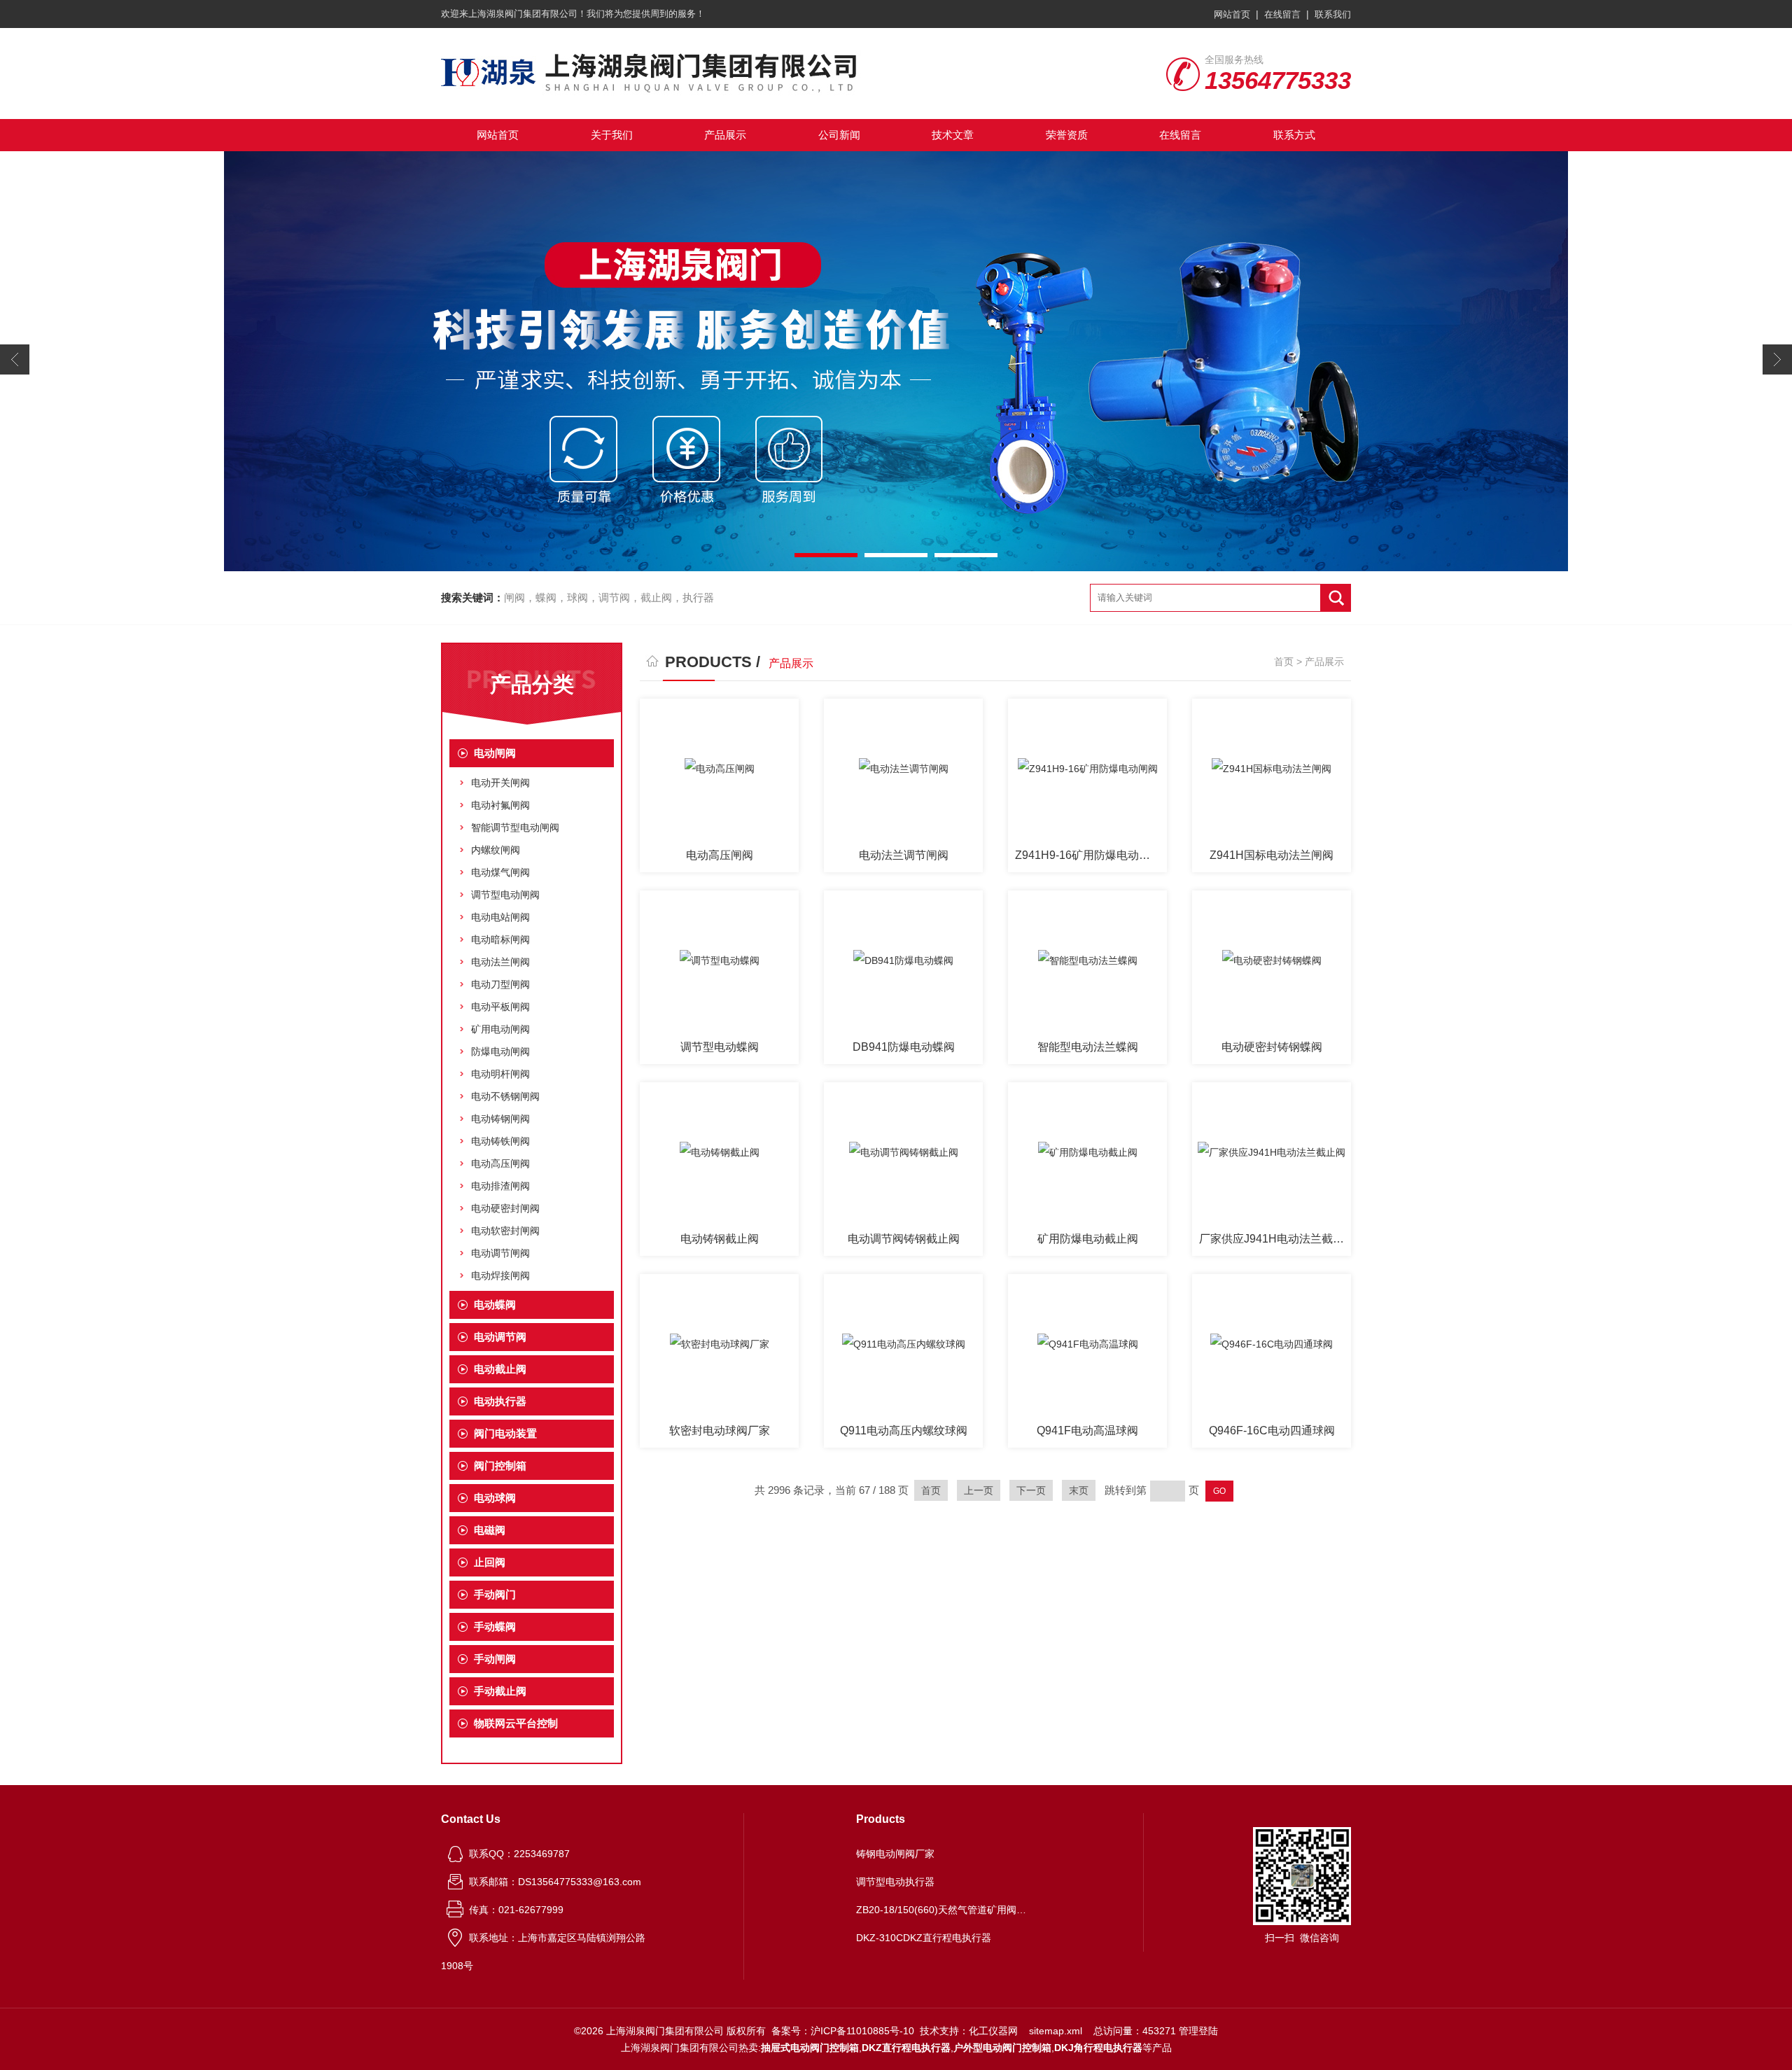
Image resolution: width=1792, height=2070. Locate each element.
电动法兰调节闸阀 (904, 855)
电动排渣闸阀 (500, 1186)
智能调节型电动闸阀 (515, 827)
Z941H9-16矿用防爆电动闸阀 (1088, 855)
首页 (1284, 662)
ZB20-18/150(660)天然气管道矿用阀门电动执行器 (944, 1910)
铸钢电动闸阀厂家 (895, 1854)
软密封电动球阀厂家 (720, 1431)
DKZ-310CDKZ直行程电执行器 (924, 1938)
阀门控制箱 (500, 1466)
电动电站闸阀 (500, 917)
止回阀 (490, 1562)
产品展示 (725, 135)
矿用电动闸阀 (500, 1029)
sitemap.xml (1056, 2031)
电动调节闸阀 (500, 1253)
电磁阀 (490, 1530)
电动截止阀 (500, 1369)
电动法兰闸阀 (500, 962)
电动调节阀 (500, 1337)
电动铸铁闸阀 (500, 1141)
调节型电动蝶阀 (720, 1047)
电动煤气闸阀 (500, 872)
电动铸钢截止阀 (720, 1239)
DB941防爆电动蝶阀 (904, 1047)
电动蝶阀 (495, 1305)
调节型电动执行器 (895, 1882)
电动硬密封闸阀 (505, 1208)
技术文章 (953, 135)
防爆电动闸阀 (500, 1051)
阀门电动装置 (505, 1433)
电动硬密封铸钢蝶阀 (1272, 1047)
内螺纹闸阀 (496, 850)
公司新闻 (839, 135)
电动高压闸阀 (500, 1163)
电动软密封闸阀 (505, 1231)
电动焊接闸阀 (500, 1275)
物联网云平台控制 (516, 1723)
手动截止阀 (500, 1691)
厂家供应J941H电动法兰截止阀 (1275, 1239)
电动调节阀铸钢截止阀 (904, 1239)
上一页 (979, 1490)
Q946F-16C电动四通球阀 (1272, 1431)
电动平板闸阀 (500, 1007)
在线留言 (1282, 14)
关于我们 (612, 135)
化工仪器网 (993, 2031)
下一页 (1031, 1490)
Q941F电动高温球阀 (1087, 1431)
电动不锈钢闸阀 (505, 1096)
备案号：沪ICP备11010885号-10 (843, 2031)
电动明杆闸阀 (500, 1074)
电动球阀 (495, 1498)
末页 (1079, 1490)
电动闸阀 (495, 753)
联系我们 (1333, 14)
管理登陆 (1198, 2031)
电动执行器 (500, 1401)
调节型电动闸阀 (505, 895)
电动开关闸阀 (500, 783)
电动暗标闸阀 (500, 939)
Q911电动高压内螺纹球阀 (904, 1431)
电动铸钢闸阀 (500, 1119)
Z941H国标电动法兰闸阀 (1272, 855)
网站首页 (1232, 14)
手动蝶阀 (495, 1627)
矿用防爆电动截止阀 (1088, 1239)
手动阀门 (495, 1594)
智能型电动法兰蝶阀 (1088, 1047)
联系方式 (1294, 135)
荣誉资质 (1067, 135)
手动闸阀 (495, 1659)
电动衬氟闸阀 (500, 805)
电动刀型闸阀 (500, 984)
